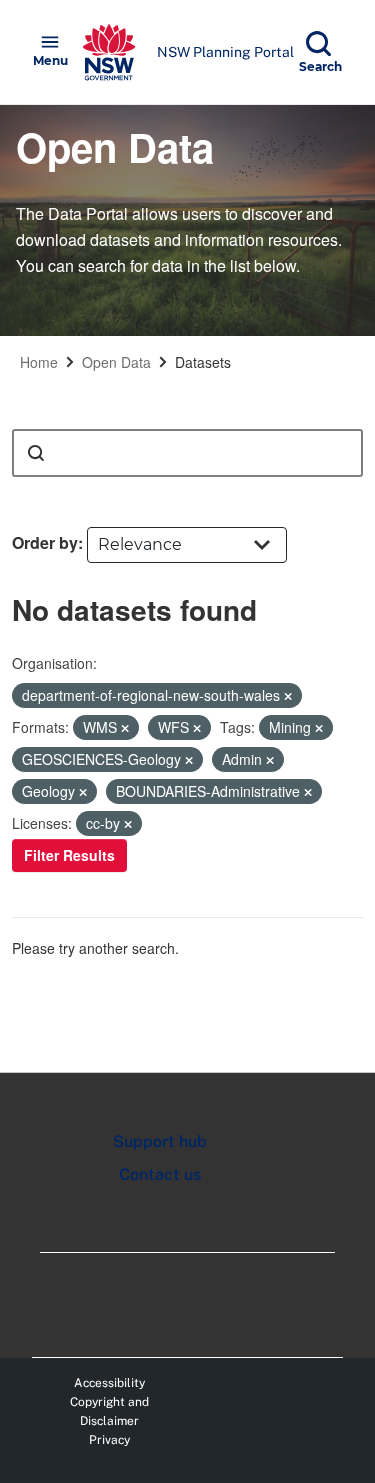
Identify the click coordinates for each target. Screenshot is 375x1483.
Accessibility (109, 1383)
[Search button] (36, 453)
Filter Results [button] (69, 855)
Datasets (203, 362)
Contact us (160, 1174)
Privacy (109, 1440)
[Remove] (288, 696)
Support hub (160, 1141)
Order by (45, 542)
